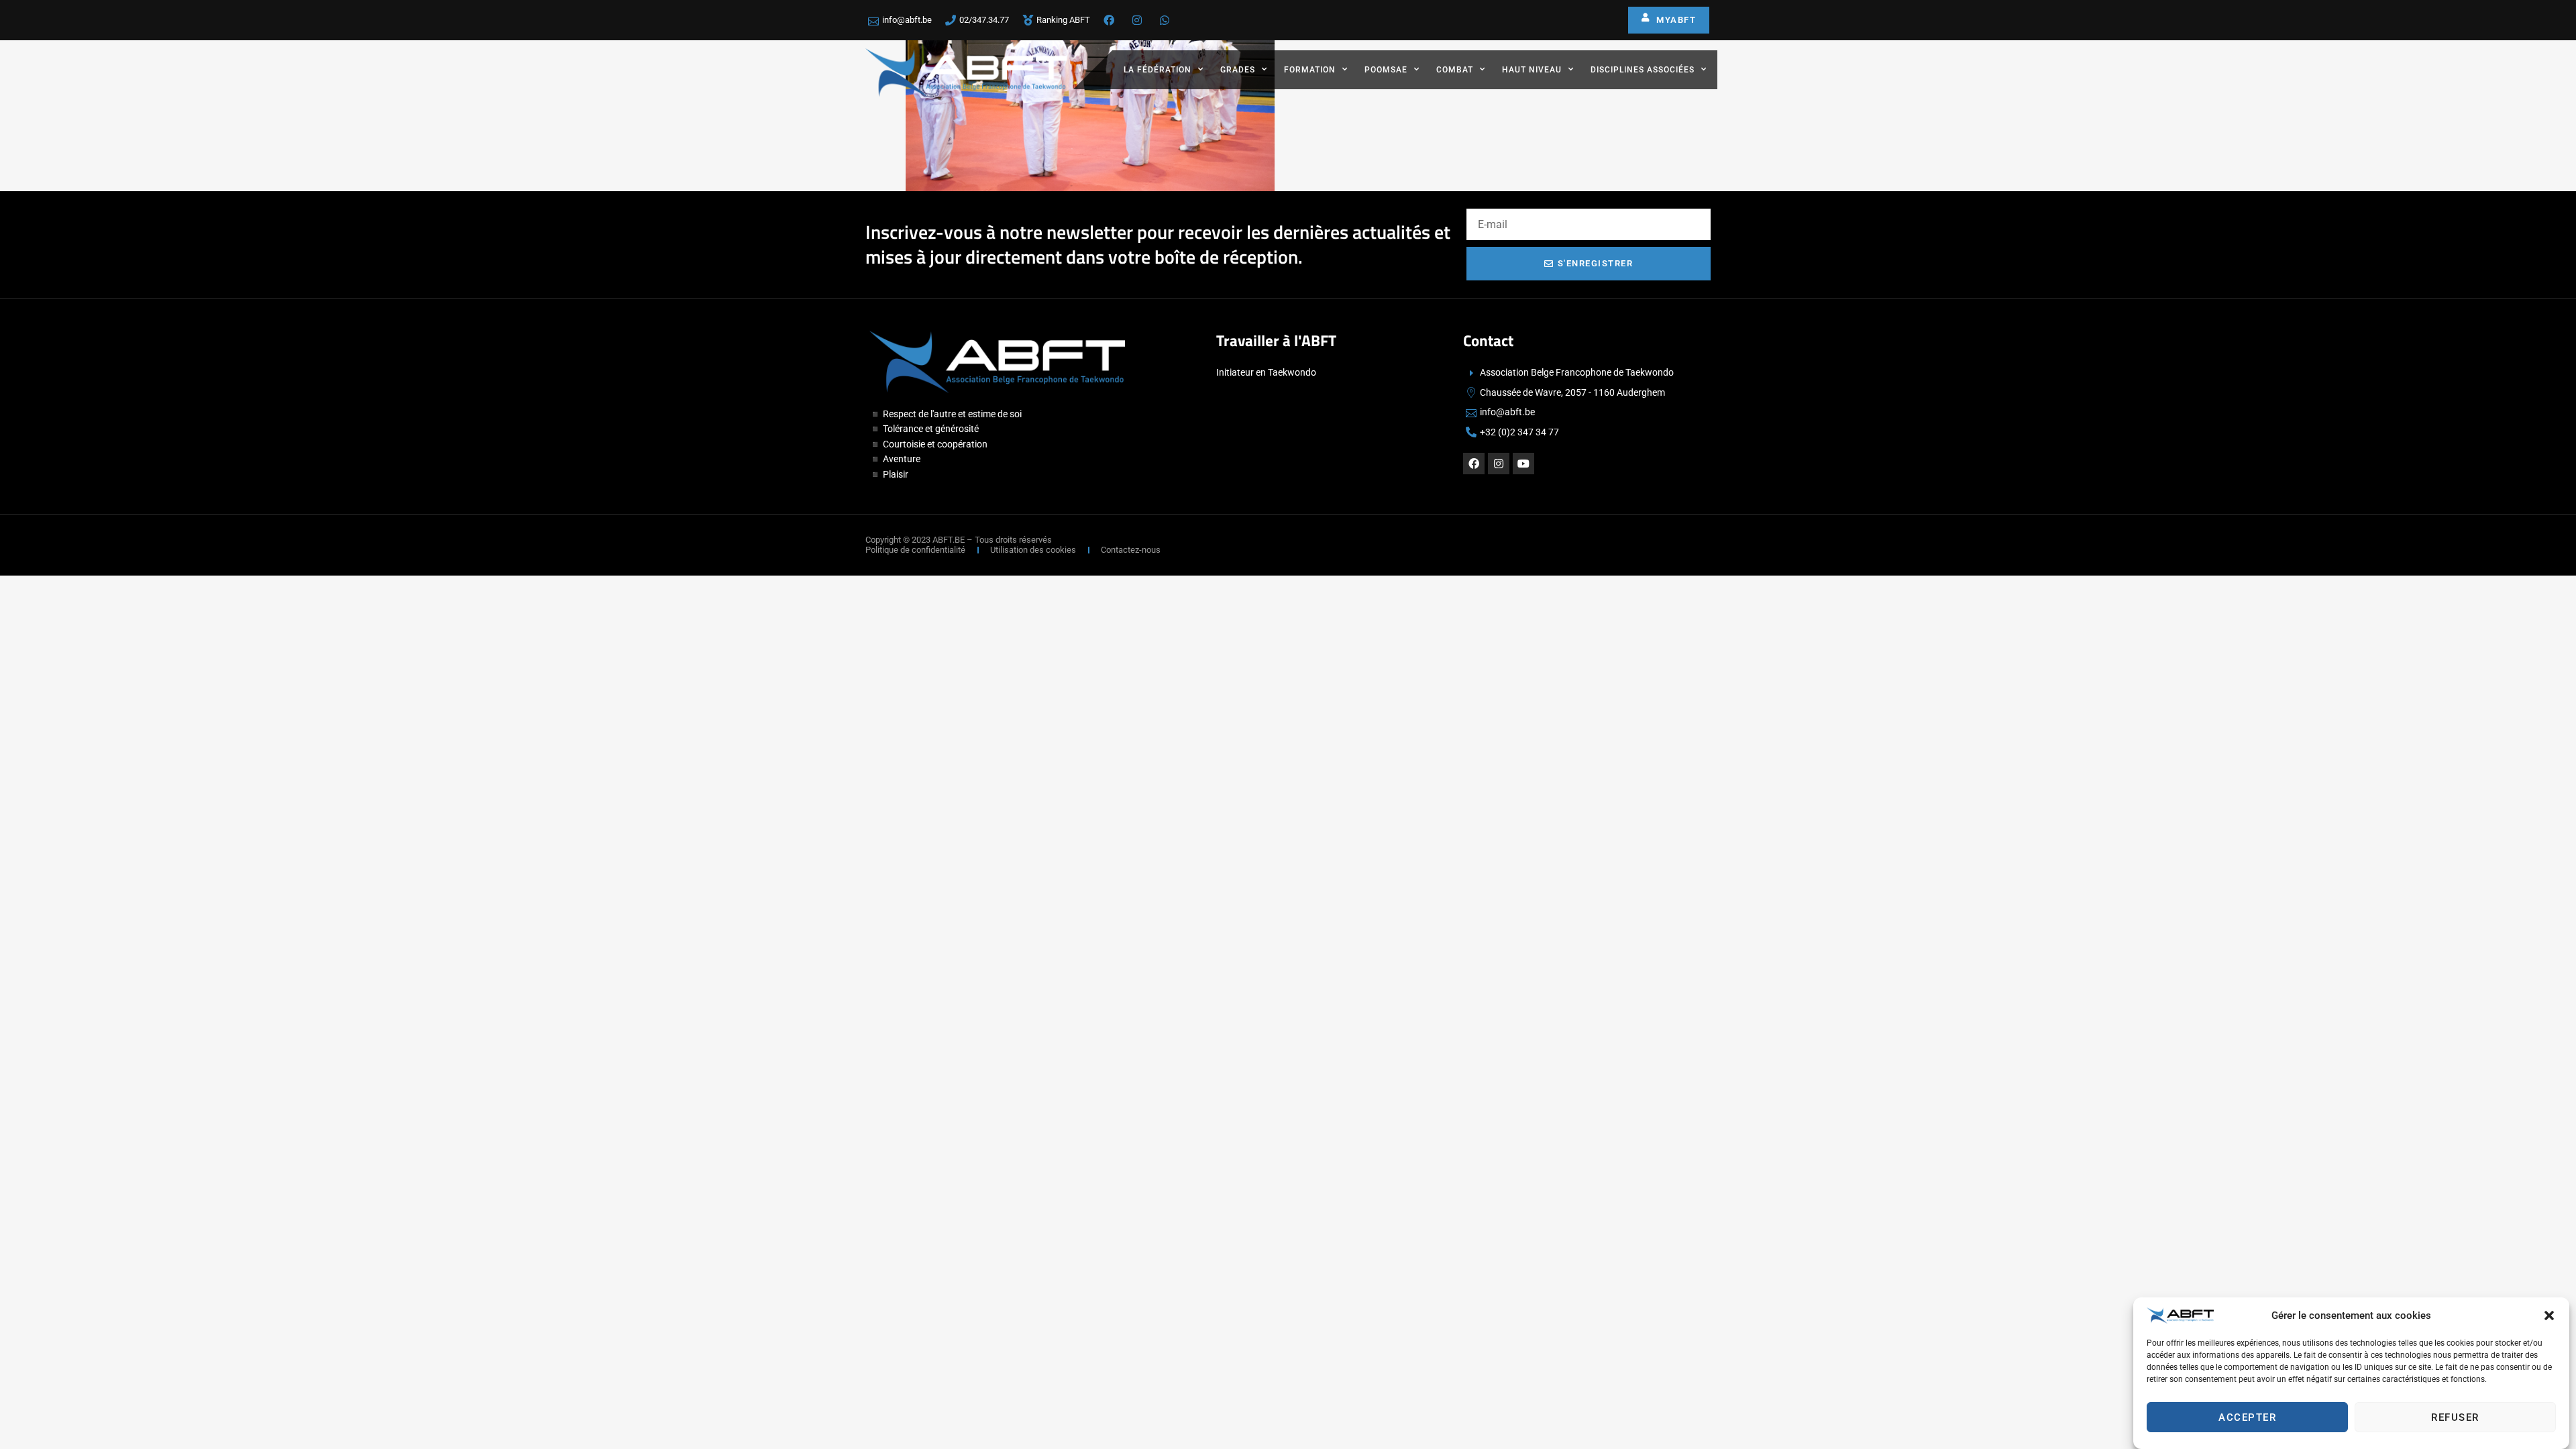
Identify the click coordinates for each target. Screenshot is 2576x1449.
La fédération (1158, 70)
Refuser (2455, 1417)
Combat (1455, 70)
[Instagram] (1499, 464)
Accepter (2247, 1417)
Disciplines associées (1643, 70)
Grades (1238, 70)
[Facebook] (1474, 464)
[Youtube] (1523, 464)
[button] (2549, 1316)
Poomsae (1386, 70)
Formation (1310, 70)
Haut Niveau (1532, 70)
